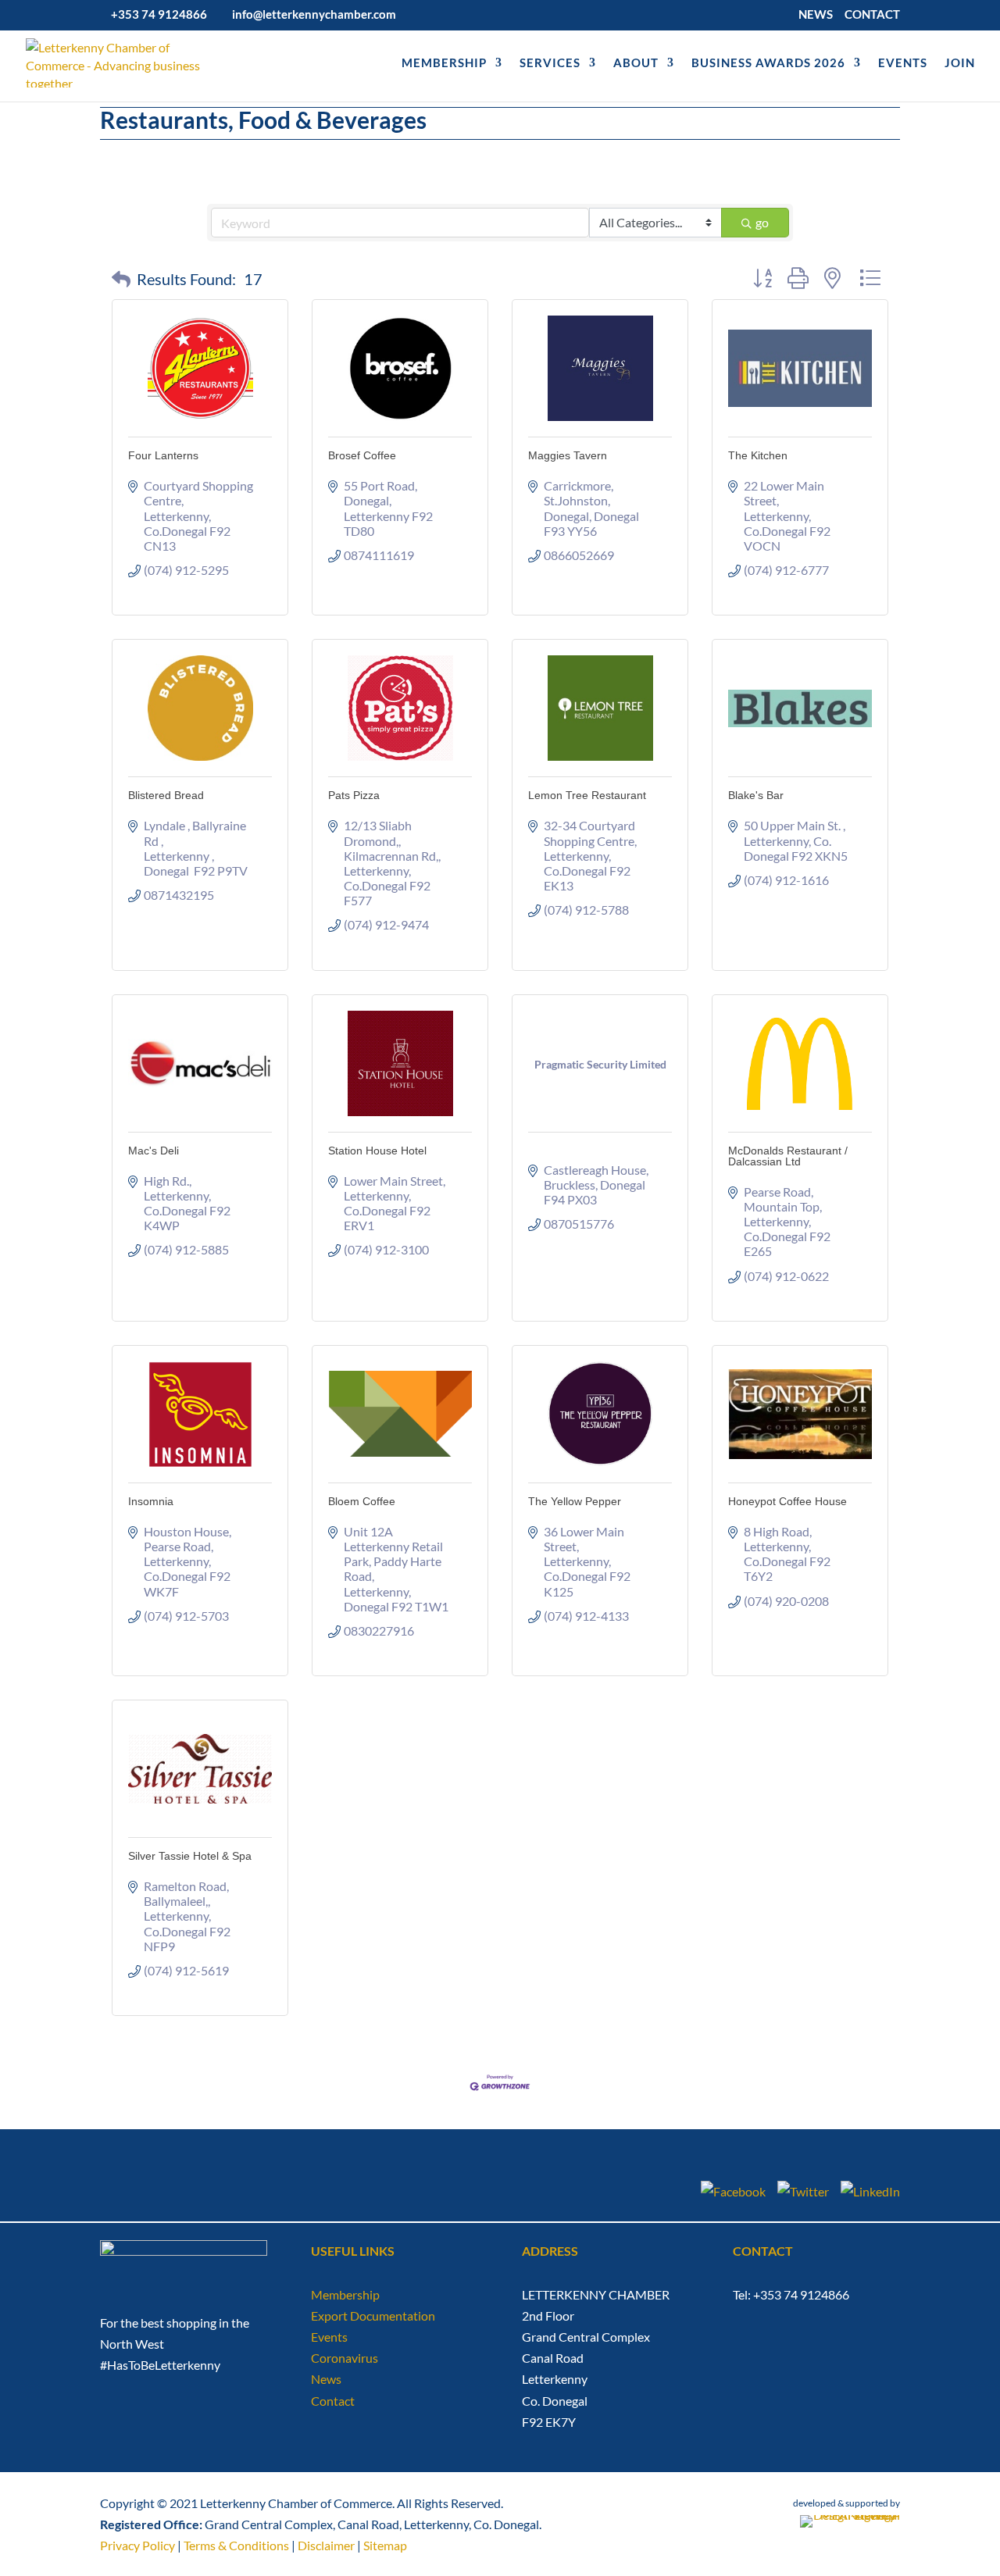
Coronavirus (345, 2358)
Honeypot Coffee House (787, 1501)
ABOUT (636, 63)
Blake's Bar (756, 795)
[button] (121, 279)
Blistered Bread (166, 795)
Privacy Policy (137, 2545)
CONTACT (872, 15)
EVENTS (903, 63)
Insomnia (151, 1501)
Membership (345, 2294)
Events (329, 2337)
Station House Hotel (377, 1151)
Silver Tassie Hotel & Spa (190, 1856)
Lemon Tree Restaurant (587, 795)
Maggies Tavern (568, 455)
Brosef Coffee (362, 455)
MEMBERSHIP (444, 63)
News (326, 2379)
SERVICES (550, 63)
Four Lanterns (163, 455)
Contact (333, 2401)
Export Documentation (373, 2316)
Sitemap (385, 2545)
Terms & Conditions (236, 2545)
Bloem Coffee (362, 1501)
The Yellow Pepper (575, 1501)
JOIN (960, 63)
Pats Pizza (354, 795)
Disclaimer (326, 2545)
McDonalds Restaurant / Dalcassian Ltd (788, 1156)
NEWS (816, 15)
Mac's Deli (154, 1151)
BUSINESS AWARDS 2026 (768, 63)
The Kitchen (758, 455)
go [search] (762, 222)
